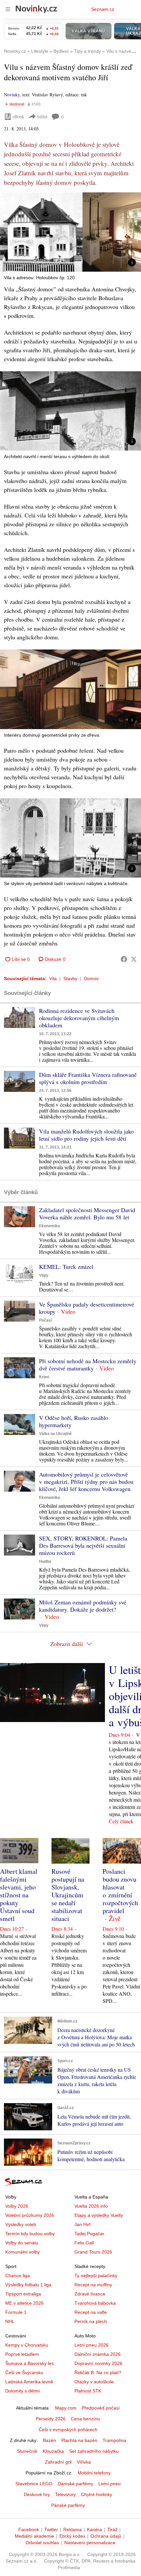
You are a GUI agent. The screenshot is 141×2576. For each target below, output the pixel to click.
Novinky (12, 95)
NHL (10, 2321)
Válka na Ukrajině (55, 1434)
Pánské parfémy (68, 2505)
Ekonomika (50, 1226)
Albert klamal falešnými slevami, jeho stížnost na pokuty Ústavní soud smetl (19, 1895)
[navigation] (8, 9)
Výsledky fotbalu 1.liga (28, 2285)
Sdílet (42, 116)
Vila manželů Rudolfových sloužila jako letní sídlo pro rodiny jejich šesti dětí (86, 1135)
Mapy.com (66, 2408)
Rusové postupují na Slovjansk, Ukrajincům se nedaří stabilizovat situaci (68, 1895)
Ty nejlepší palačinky (96, 2276)
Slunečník (27, 2451)
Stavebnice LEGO (34, 2484)
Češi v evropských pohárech (68, 2430)
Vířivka (84, 2462)
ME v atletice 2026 (24, 2303)
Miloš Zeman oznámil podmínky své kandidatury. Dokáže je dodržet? (83, 1606)
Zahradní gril (58, 2462)
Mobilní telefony (94, 2473)
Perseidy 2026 (51, 2419)
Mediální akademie (34, 2536)
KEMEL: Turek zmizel (66, 1267)
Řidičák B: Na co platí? (98, 2373)
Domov (91, 978)
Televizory (65, 2494)
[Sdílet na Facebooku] (124, 959)
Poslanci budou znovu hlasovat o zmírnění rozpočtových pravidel (120, 1891)
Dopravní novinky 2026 (98, 2363)
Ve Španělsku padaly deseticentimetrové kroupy (87, 1308)
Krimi (44, 1377)
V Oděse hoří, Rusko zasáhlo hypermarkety (74, 1421)
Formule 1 (16, 2312)
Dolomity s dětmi (22, 2391)
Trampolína (114, 2440)
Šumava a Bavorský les (30, 2363)
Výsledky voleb (21, 2224)
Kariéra (94, 2529)
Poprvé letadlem (22, 2354)
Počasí (45, 1320)
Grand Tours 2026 (93, 2252)
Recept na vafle (91, 2312)
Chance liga (18, 2276)
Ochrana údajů (106, 2536)
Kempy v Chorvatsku (27, 2345)
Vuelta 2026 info (91, 2206)
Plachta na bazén (79, 2440)
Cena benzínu (85, 2419)
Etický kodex (72, 2536)
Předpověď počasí (101, 2408)
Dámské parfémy (75, 2484)
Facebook (29, 2529)
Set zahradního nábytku (94, 2451)
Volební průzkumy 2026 (30, 2215)
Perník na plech (91, 2321)
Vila (53, 978)
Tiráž (112, 2529)
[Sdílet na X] (134, 959)
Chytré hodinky (97, 2494)
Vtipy (44, 1275)
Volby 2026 (17, 2206)
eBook (18, 116)
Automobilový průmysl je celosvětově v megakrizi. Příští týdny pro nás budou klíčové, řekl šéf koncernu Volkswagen (86, 1482)
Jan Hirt (82, 2224)
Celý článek (121, 1821)
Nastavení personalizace (90, 2543)
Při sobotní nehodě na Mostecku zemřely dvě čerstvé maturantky (88, 1365)
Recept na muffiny (93, 2285)
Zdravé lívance (90, 2294)
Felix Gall (84, 2243)
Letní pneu (110, 2484)
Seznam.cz (103, 9)
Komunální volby (22, 2252)
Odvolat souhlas (42, 2543)
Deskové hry (37, 2494)
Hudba (45, 1561)
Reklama (72, 2529)
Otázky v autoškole (94, 2382)
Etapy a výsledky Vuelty (99, 2215)
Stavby (70, 978)
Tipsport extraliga (23, 2294)
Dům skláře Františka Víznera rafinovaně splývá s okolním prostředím (88, 1078)
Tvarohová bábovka (95, 2303)
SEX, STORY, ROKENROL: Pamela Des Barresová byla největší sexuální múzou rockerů (83, 1545)
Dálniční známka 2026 (98, 2354)
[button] (70, 232)
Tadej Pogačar (89, 2234)
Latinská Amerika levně (29, 2382)
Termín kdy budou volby (30, 2234)
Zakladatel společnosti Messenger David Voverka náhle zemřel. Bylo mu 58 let (87, 1213)
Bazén (50, 2440)
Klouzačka (53, 2451)
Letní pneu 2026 (91, 2345)
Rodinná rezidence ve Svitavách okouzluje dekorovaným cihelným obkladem (79, 1018)
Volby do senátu (22, 2243)
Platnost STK (88, 2391)
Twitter (51, 2529)
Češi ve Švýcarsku (24, 2373)
